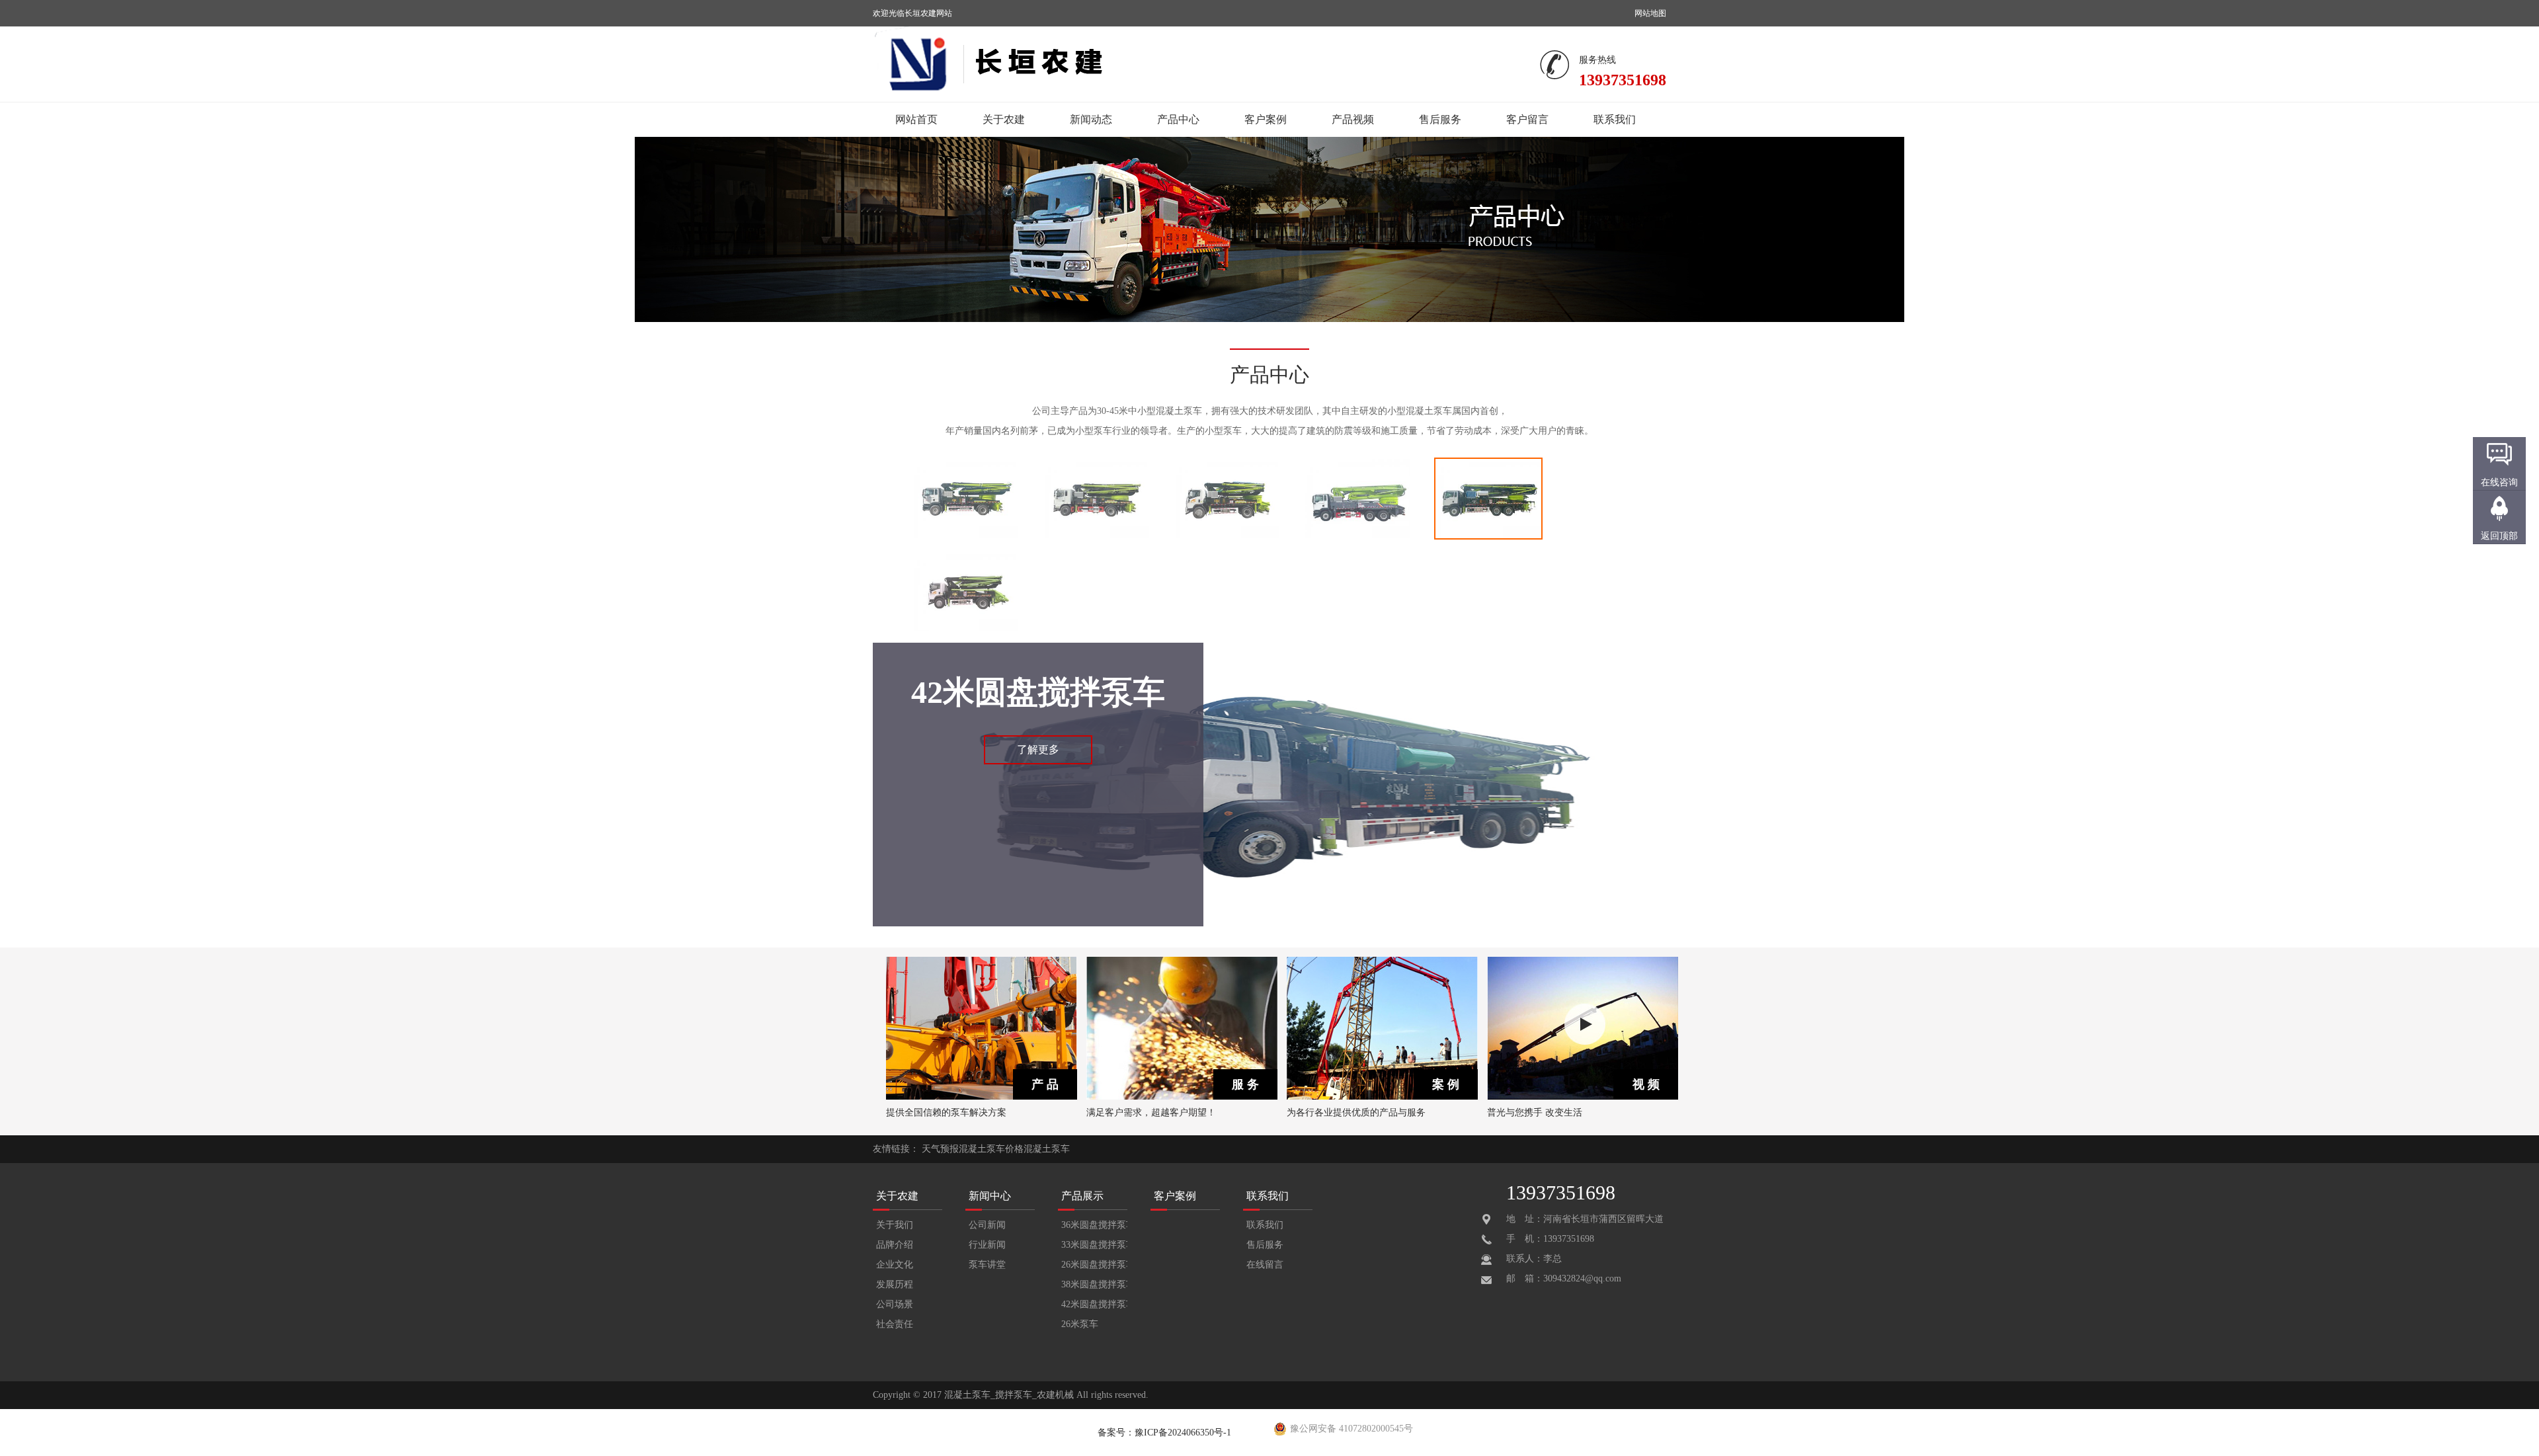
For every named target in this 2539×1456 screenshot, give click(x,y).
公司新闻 (987, 1225)
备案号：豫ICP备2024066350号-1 (1164, 1433)
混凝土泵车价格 (991, 1149)
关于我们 (895, 1225)
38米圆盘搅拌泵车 (1094, 1284)
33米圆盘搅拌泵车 (1094, 1245)
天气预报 (940, 1149)
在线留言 (1265, 1265)
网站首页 (916, 119)
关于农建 (1004, 119)
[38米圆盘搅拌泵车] (1357, 537)
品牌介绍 (895, 1245)
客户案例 (1266, 119)
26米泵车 (1080, 1324)
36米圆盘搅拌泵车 (1094, 1225)
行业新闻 (987, 1245)
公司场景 (895, 1304)
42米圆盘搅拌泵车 (1094, 1304)
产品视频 (1353, 119)
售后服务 (1440, 119)
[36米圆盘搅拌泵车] (965, 537)
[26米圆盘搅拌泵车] (1227, 537)
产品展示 (1082, 1196)
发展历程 (895, 1284)
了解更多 (1038, 749)
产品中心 (1178, 119)
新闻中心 (990, 1196)
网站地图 (1650, 13)
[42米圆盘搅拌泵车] (1488, 537)
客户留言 (1527, 119)
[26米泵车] (965, 629)
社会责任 (895, 1324)
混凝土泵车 (1047, 1149)
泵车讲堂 (987, 1265)
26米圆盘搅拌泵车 (1094, 1265)
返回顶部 (2499, 536)
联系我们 (1615, 119)
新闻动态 (1091, 119)
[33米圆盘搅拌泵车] (1096, 537)
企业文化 (895, 1265)
